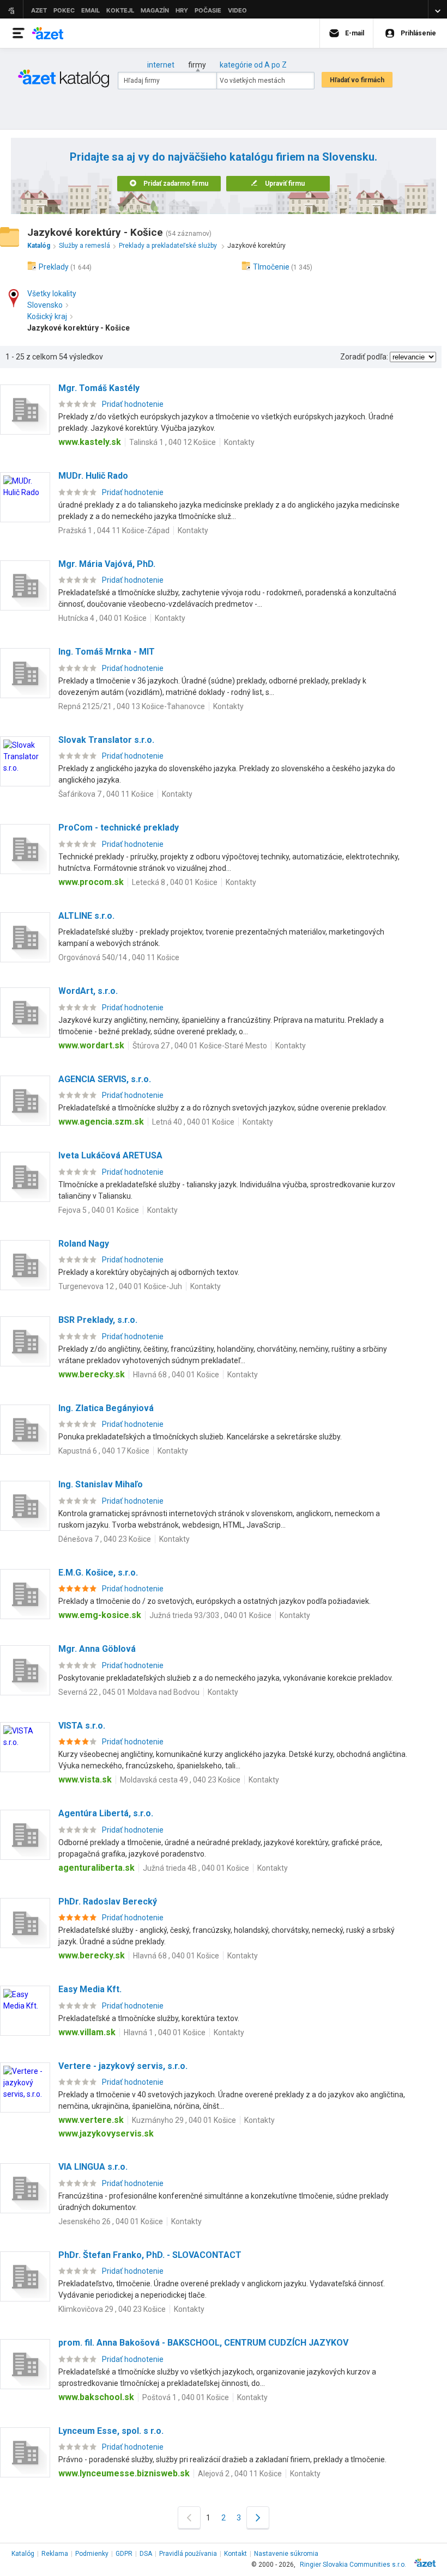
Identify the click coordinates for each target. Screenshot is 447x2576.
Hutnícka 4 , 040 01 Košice (102, 618)
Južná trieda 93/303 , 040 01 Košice (210, 1615)
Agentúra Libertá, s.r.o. (106, 1813)
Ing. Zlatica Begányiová (106, 1408)
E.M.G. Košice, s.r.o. (98, 1573)
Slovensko (45, 305)
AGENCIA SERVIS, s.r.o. (105, 1079)
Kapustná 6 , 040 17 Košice (104, 1451)
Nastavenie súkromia (286, 2554)
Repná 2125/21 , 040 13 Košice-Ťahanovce (132, 706)
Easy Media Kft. (90, 1989)
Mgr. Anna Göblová (97, 1649)
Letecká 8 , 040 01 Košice (175, 882)
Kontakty (239, 442)
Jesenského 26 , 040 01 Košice (111, 2221)
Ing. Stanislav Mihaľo (101, 1484)
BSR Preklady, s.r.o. (98, 1320)
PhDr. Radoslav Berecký (108, 1902)
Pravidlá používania (188, 2554)
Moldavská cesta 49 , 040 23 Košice (180, 1780)
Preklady (54, 267)
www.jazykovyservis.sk (106, 2134)
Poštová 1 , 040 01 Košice (186, 2397)
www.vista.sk (85, 1780)
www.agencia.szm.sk (101, 1122)
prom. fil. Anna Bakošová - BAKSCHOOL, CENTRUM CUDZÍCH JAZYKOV (203, 2343)
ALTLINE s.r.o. (86, 916)
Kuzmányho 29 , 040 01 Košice (184, 2120)
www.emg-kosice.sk (100, 1615)
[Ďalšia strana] (258, 2517)
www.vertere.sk (91, 2120)
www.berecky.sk (92, 1374)
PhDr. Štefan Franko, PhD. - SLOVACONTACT (150, 2255)
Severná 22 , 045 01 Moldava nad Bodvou (129, 1692)
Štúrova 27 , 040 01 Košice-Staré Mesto (200, 1046)
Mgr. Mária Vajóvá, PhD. (107, 564)
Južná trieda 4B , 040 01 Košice (196, 1868)
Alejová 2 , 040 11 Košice (240, 2474)
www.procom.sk (91, 882)
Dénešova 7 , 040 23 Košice (105, 1539)
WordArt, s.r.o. (88, 991)
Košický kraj (47, 316)
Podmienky (92, 2554)
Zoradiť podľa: (364, 357)
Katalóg (23, 2554)
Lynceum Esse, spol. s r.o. (111, 2431)
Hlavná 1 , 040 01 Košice (165, 2032)
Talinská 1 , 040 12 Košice (173, 442)
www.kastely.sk (90, 442)
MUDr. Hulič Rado (93, 476)
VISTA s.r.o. (82, 1726)
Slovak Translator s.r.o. (106, 740)
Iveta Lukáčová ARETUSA (110, 1155)
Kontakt (235, 2554)
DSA (146, 2554)
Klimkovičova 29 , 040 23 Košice (112, 2309)
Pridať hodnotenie (133, 404)
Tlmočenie (271, 267)
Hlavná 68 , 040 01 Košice (176, 1375)
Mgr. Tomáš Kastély (99, 388)
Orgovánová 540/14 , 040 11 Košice (119, 957)
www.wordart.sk (91, 1045)
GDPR (124, 2554)
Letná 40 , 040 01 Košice (193, 1122)
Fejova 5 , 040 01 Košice (99, 1210)
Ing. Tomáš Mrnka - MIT (107, 652)
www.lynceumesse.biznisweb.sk (124, 2473)
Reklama (55, 2554)
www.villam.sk (87, 2032)
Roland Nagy (84, 1244)
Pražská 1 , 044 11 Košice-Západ (114, 530)
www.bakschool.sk (96, 2397)
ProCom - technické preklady (119, 828)
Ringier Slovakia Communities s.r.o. (353, 2565)
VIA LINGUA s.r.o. (93, 2167)
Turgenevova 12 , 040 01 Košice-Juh (120, 1286)
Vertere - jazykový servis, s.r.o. (123, 2066)
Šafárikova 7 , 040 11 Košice (106, 794)
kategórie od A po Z (253, 65)
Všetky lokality (52, 294)
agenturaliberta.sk (96, 1868)
